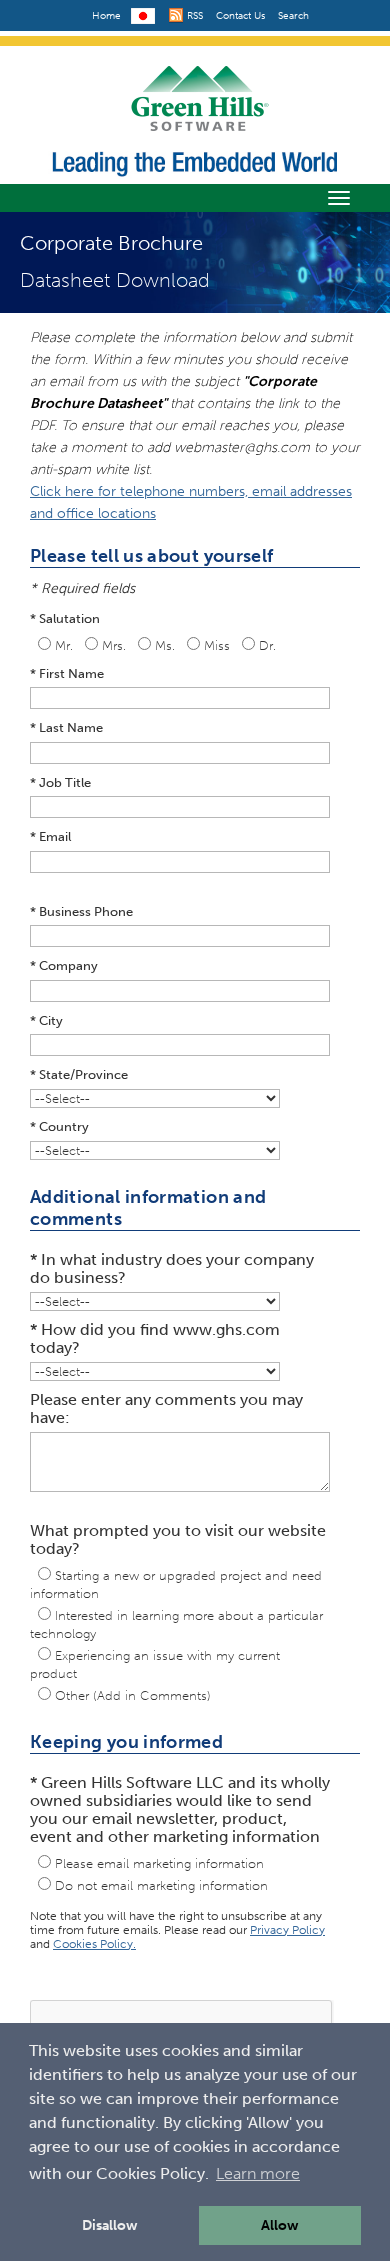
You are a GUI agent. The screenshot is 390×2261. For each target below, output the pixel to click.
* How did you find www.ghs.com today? (155, 1339)
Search (293, 16)
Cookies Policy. (94, 1944)
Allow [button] (280, 2225)
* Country (59, 1126)
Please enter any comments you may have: (166, 1409)
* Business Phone (81, 911)
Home (106, 16)
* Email (50, 836)
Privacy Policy (287, 1930)
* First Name (67, 673)
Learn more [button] (258, 2173)
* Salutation (65, 618)
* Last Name (66, 727)
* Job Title (60, 782)
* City (46, 1020)
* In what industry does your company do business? (172, 1269)
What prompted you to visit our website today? (178, 1540)
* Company (64, 965)
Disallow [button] (110, 2225)
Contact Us (240, 16)
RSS (193, 16)
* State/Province (79, 1074)
